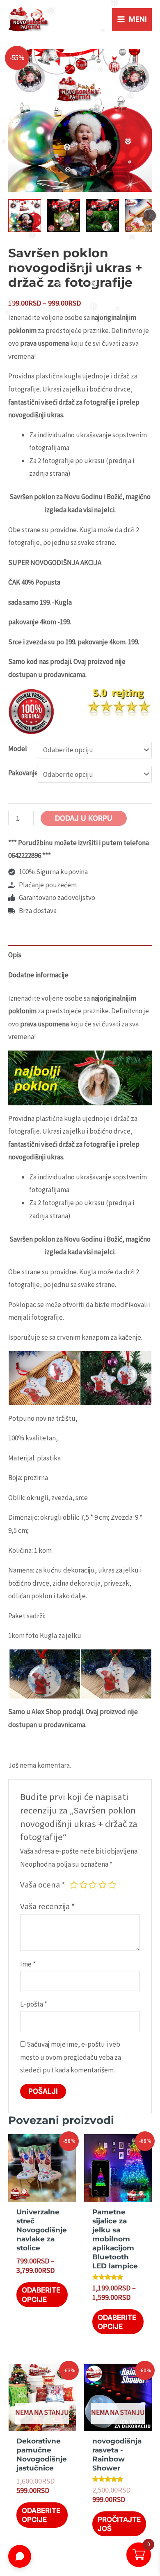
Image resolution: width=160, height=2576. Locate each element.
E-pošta (34, 2004)
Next (150, 216)
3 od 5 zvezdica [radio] (93, 1885)
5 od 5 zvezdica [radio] (112, 1885)
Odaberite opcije (41, 2295)
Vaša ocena (43, 1885)
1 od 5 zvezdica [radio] (74, 1885)
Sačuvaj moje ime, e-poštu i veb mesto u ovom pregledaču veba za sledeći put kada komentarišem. (71, 2057)
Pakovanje (23, 773)
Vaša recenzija (48, 1906)
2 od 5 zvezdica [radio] (83, 1885)
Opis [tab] (15, 955)
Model (18, 749)
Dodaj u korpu (84, 818)
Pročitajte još (119, 2524)
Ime (28, 1964)
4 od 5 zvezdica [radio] (103, 1885)
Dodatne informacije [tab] (38, 975)
